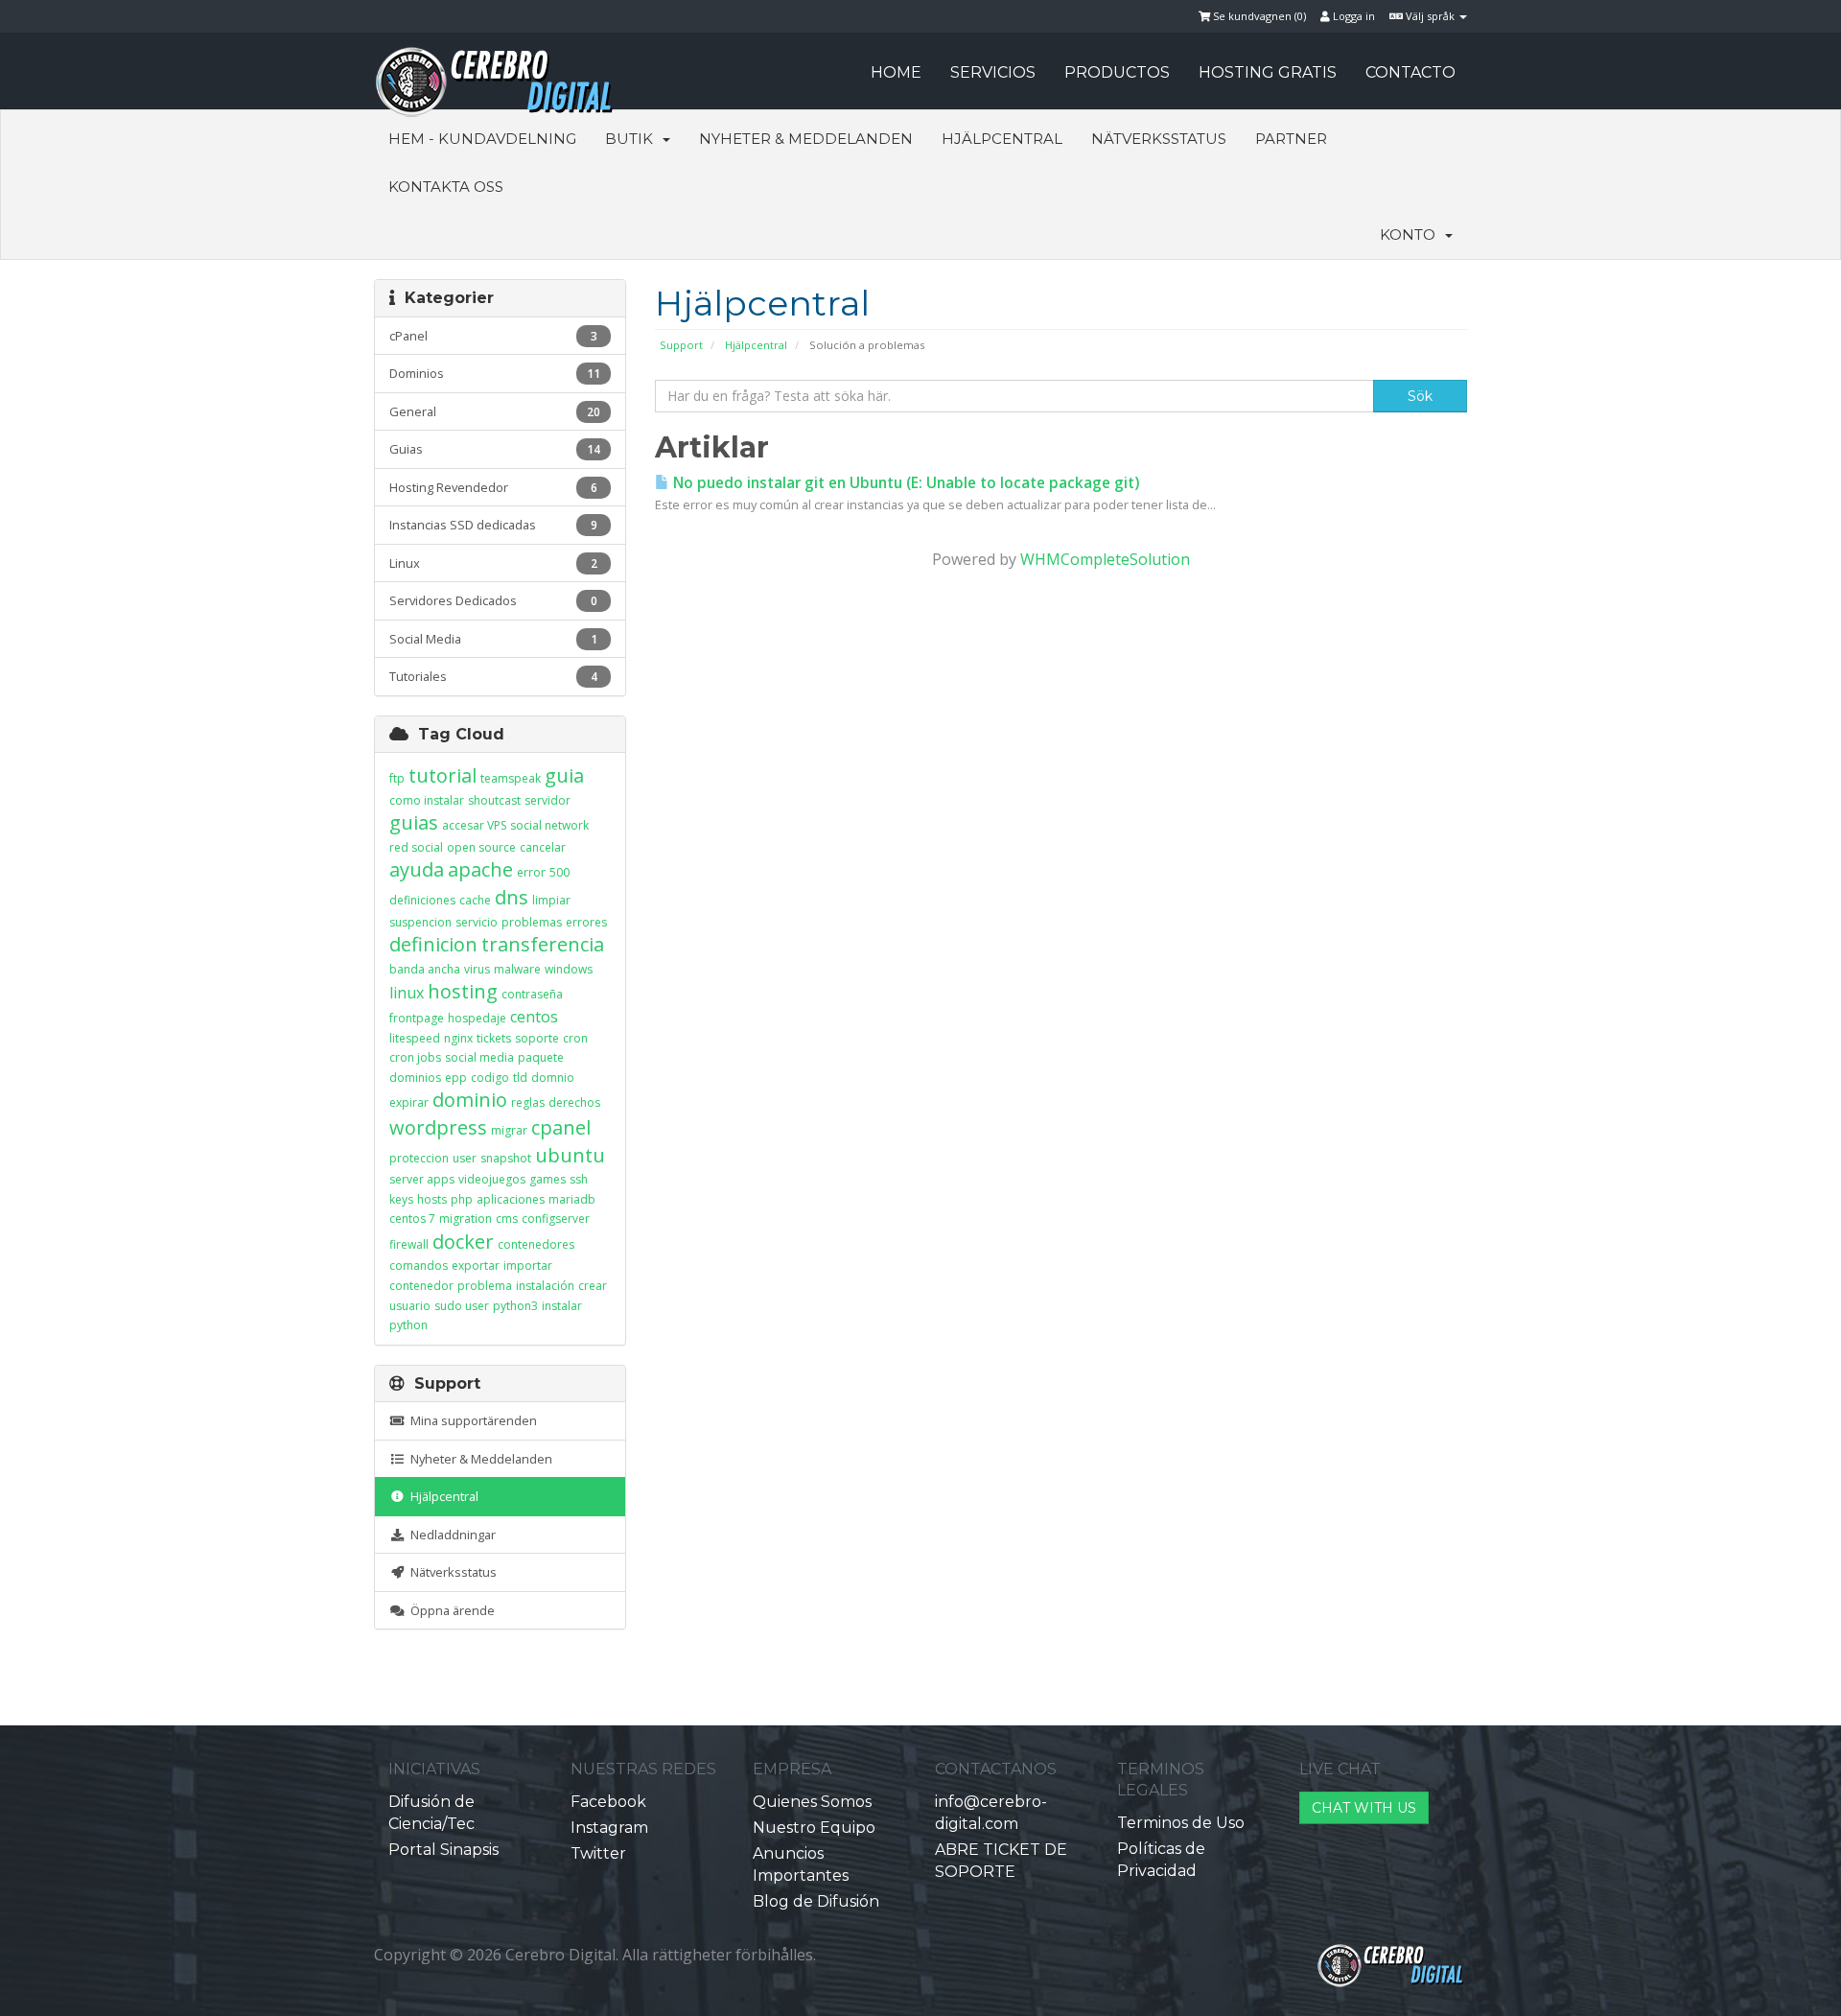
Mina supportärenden (471, 1420)
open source (481, 847)
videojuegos (492, 1179)
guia (564, 775)
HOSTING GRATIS (1268, 72)
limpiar (551, 900)
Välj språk (1430, 16)
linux (407, 993)
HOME (896, 72)
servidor (548, 800)
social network (549, 825)
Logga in (1352, 16)
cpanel (561, 1127)
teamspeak (511, 778)
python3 (515, 1306)
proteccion (419, 1158)
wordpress (438, 1127)
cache (475, 900)
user (465, 1158)
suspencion (420, 922)
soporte (537, 1038)
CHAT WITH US (1364, 1808)
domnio (553, 1078)
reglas (528, 1102)
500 (559, 872)
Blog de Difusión (816, 1901)
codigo (490, 1078)
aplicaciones (511, 1199)
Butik (633, 139)
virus (477, 969)
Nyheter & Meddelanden (806, 139)
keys (401, 1199)
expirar (409, 1102)
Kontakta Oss (446, 187)
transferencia (543, 944)
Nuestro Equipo (814, 1828)
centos (534, 1017)
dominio (470, 1100)
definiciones (422, 900)
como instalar (427, 800)
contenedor (421, 1286)
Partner (1291, 139)
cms (507, 1219)
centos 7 (412, 1219)
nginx (458, 1038)
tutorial (443, 775)
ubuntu (570, 1155)
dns (512, 897)
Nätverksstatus (1159, 139)
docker (463, 1242)
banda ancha (425, 969)
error (531, 872)
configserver (556, 1219)
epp (456, 1078)
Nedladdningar (450, 1535)
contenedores (536, 1244)
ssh (579, 1179)
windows (569, 969)
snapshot (506, 1158)
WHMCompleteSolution (1105, 559)
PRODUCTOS (1117, 72)
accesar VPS (474, 825)
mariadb (572, 1199)
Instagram (609, 1828)
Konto (1411, 234)
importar (528, 1266)
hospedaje (477, 1018)
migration (466, 1219)
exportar (476, 1266)
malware (517, 969)
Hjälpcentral (1002, 139)
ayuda (417, 869)
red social (416, 847)
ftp (397, 778)
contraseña (532, 994)
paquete (541, 1057)
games (548, 1179)
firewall (409, 1244)
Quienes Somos (812, 1802)
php (462, 1199)
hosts (432, 1199)
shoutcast (494, 800)
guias (414, 822)
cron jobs (415, 1057)
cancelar (543, 847)
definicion (433, 944)
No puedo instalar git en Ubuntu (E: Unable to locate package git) (904, 483)
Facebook (608, 1802)
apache (480, 869)
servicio (477, 922)
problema (485, 1286)
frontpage (417, 1018)
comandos (419, 1266)
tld (520, 1078)
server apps (422, 1179)
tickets (494, 1038)
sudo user (462, 1306)
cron (575, 1038)
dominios (415, 1078)
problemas (532, 922)
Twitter (598, 1853)
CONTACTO (1410, 72)
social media (479, 1057)
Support (681, 345)
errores (586, 922)
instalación (545, 1286)
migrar (509, 1130)
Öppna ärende (450, 1610)
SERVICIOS (993, 72)
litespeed (415, 1038)
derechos (574, 1102)
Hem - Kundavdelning (482, 139)
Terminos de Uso (1181, 1823)
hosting (463, 991)
